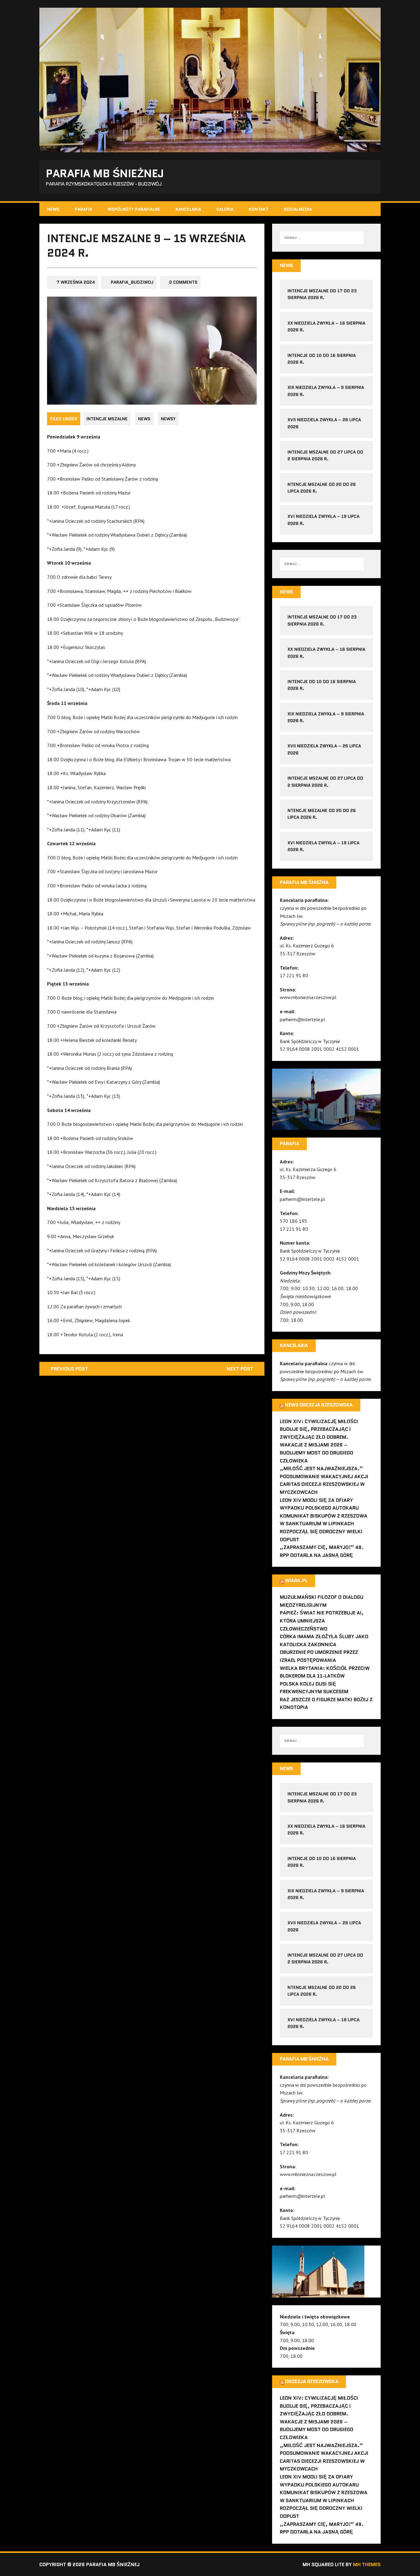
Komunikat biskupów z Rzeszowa (324, 1516)
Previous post (69, 1369)
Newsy (168, 419)
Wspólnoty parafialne (134, 209)
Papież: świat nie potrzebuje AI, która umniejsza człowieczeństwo (322, 1621)
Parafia (83, 209)
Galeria (225, 209)
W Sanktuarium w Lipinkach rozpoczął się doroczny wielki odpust (321, 1531)
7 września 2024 (76, 282)
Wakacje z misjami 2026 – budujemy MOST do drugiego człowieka (317, 1453)
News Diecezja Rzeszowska (319, 1405)
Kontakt (259, 209)
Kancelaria (188, 209)
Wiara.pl (296, 1580)
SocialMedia (298, 209)
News (53, 209)
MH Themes (367, 2564)
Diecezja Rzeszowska (312, 2381)
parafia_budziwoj (132, 282)
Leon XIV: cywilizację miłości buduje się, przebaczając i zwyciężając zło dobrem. (319, 1429)
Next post (240, 1369)
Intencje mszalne (107, 419)
